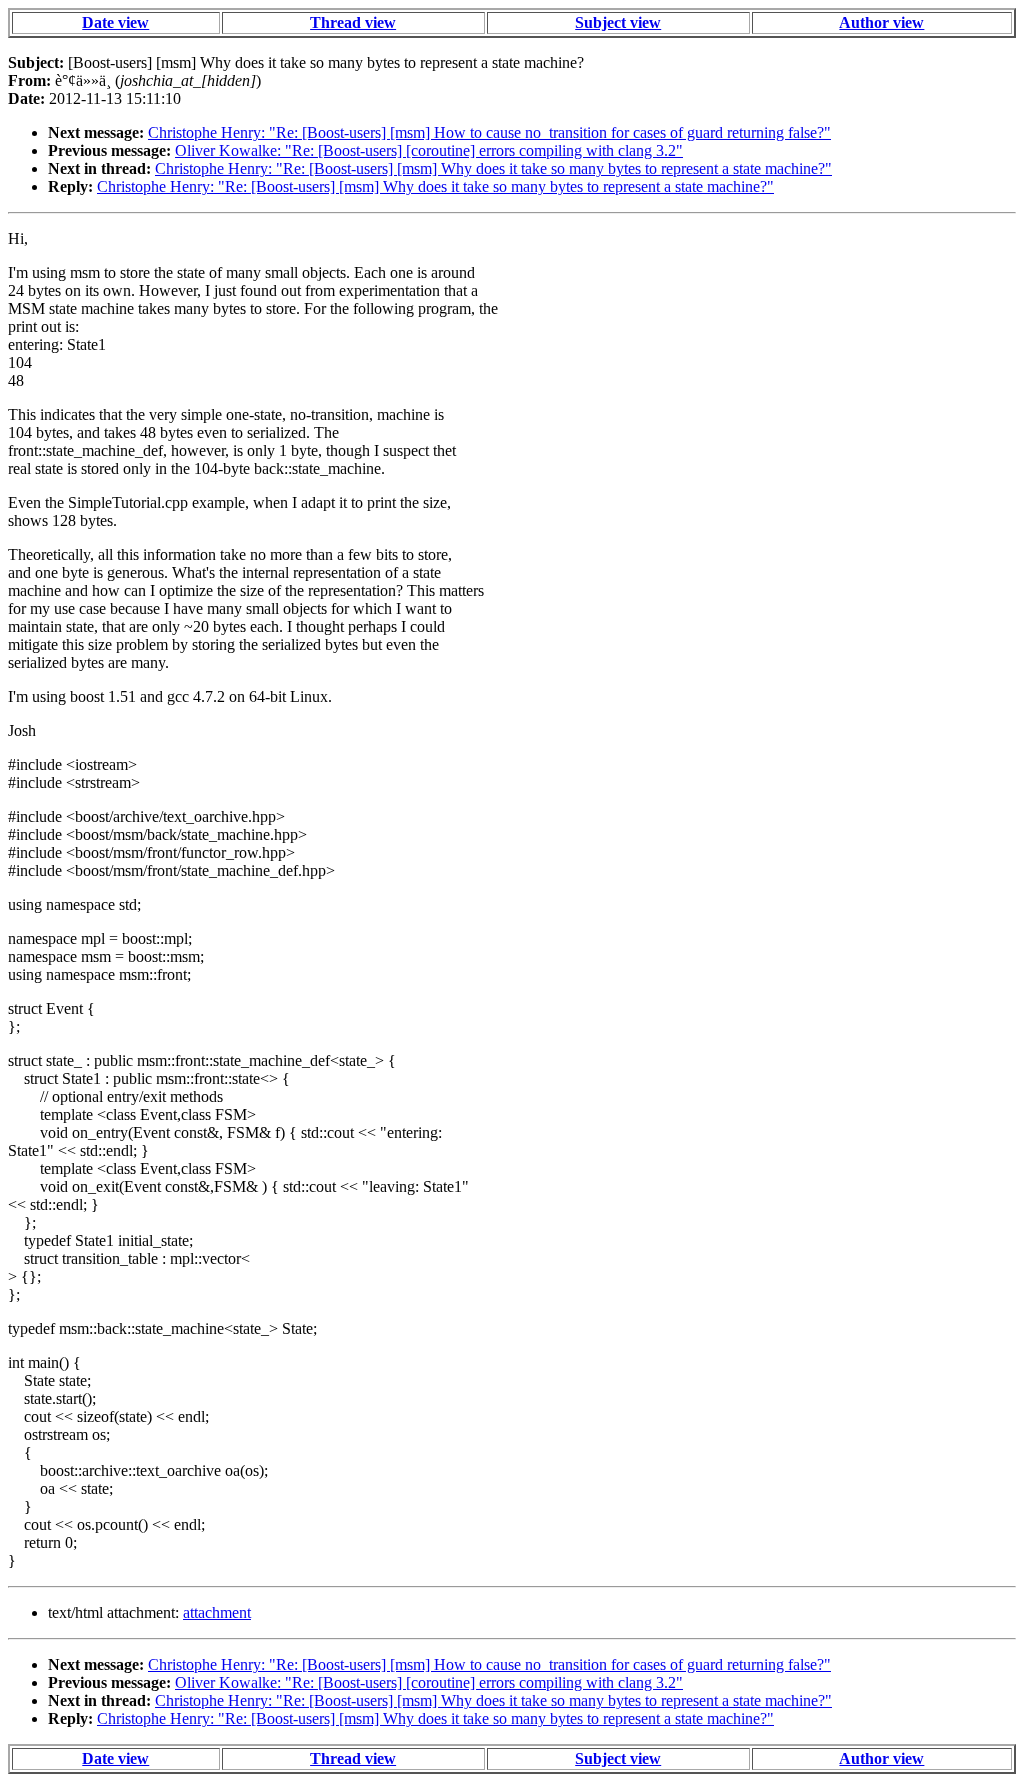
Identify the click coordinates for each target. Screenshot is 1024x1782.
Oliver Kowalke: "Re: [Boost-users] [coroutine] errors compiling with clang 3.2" (429, 150)
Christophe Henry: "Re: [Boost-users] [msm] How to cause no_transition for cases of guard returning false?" (489, 132)
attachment (217, 1612)
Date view (115, 22)
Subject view (618, 22)
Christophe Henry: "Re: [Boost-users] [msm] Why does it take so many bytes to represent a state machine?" (493, 168)
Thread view (353, 22)
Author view (881, 22)
